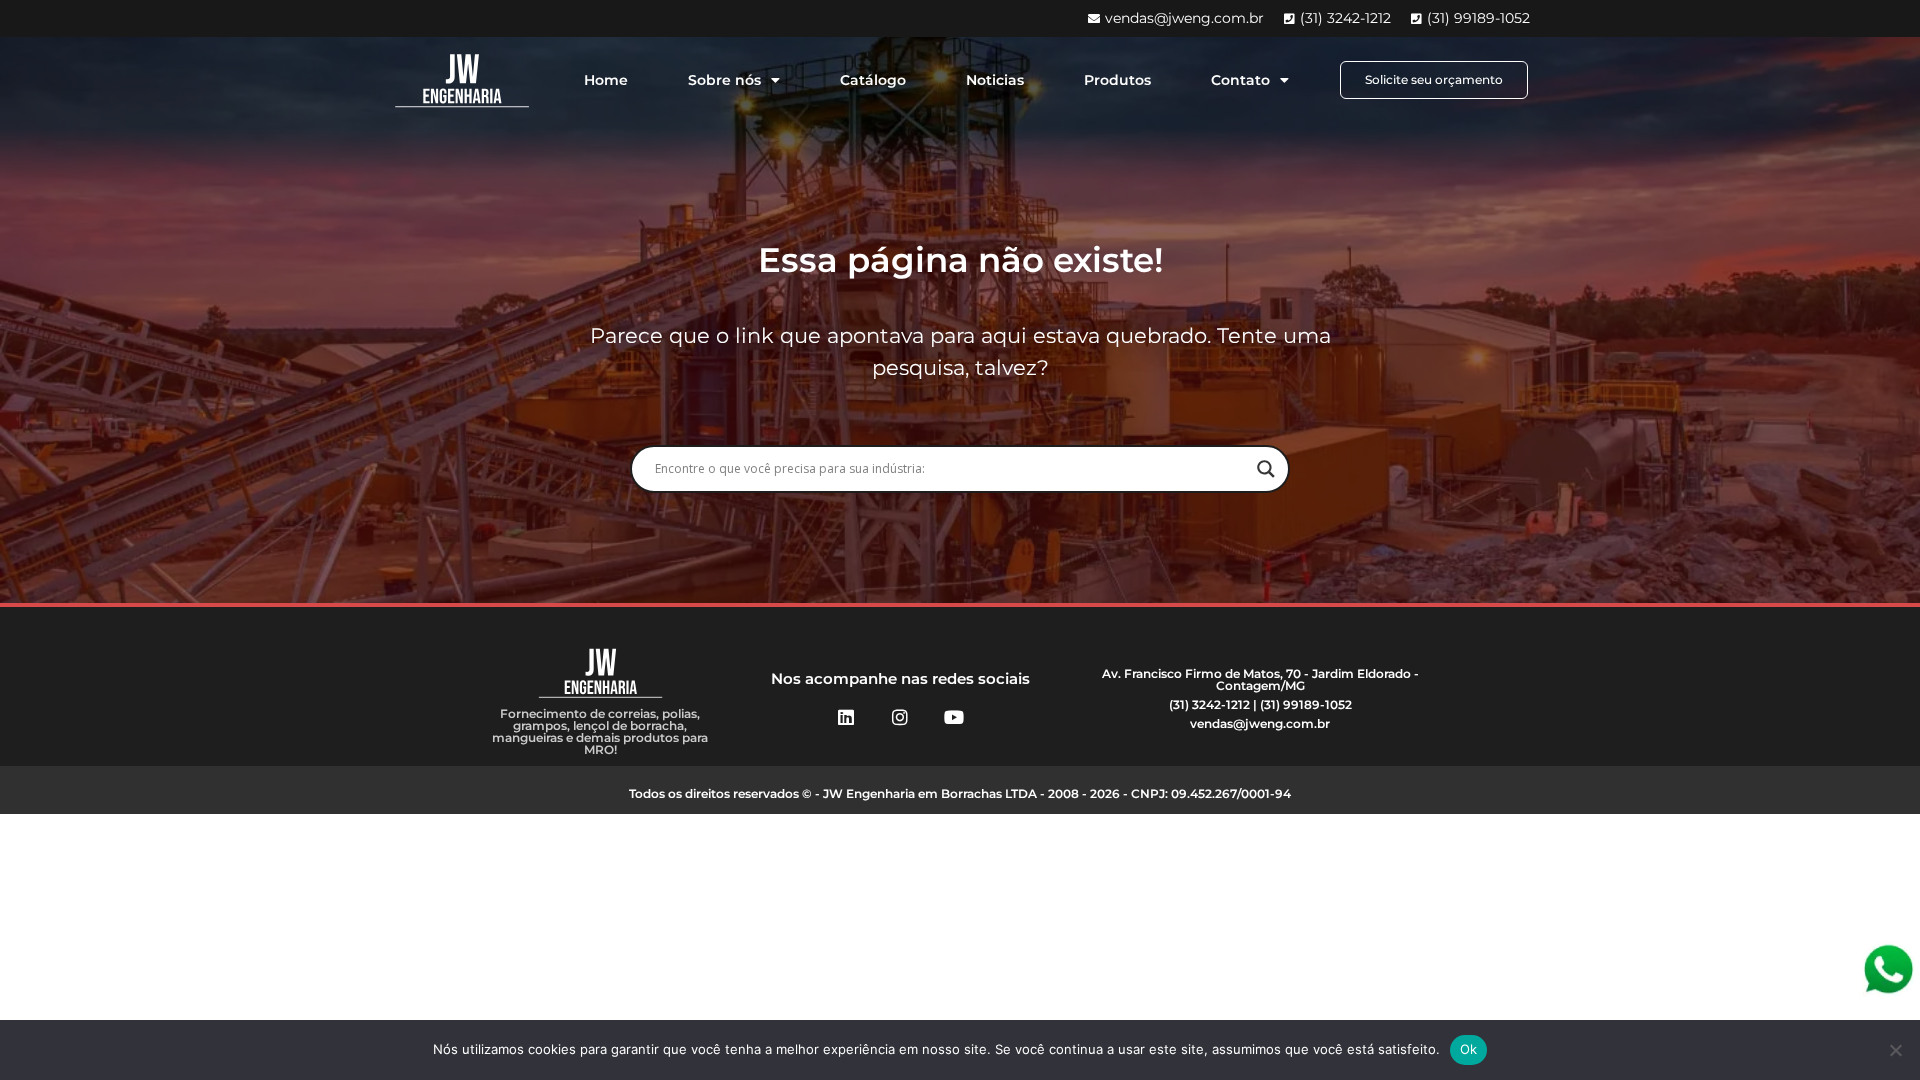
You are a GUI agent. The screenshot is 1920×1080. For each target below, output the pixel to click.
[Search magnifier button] (1266, 469)
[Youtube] (954, 717)
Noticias (995, 80)
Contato (1240, 80)
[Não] (1895, 1050)
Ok (1469, 1049)
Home (606, 80)
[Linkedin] (847, 717)
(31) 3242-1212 (1209, 704)
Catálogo (873, 80)
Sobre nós (724, 80)
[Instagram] (900, 717)
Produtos (1117, 80)
